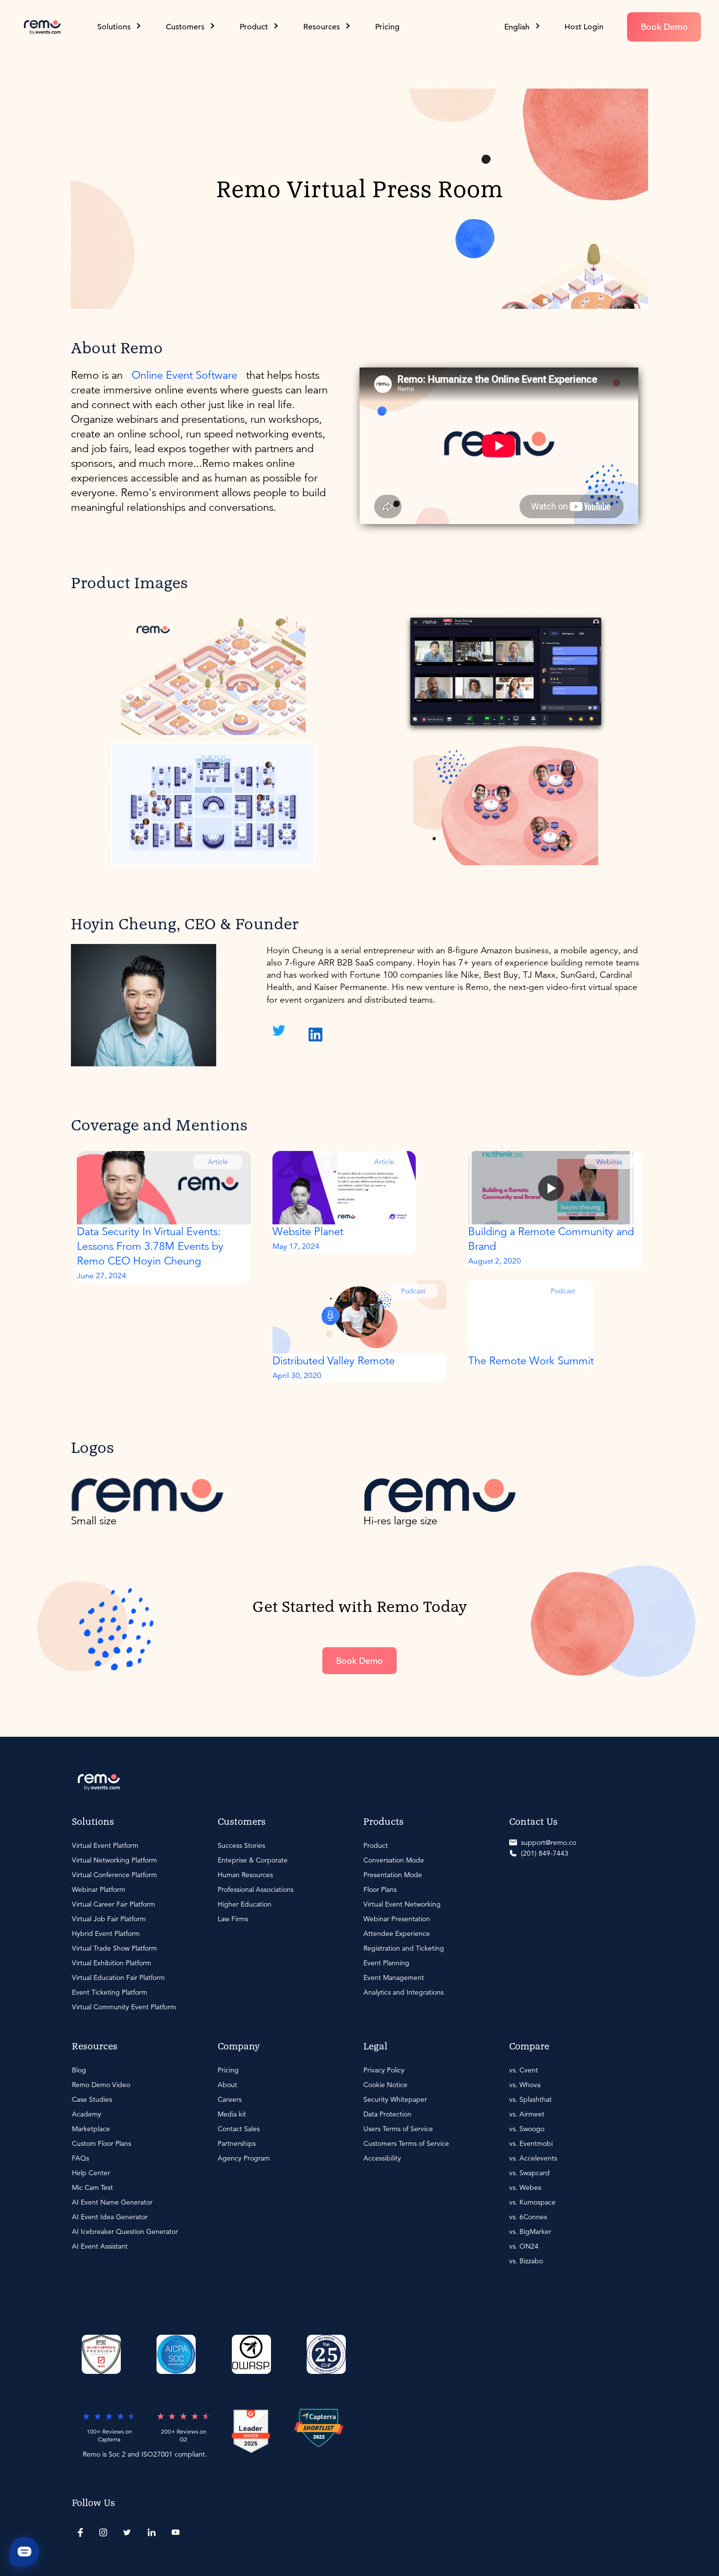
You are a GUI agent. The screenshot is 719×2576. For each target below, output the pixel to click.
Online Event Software (184, 375)
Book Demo (664, 27)
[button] (523, 27)
